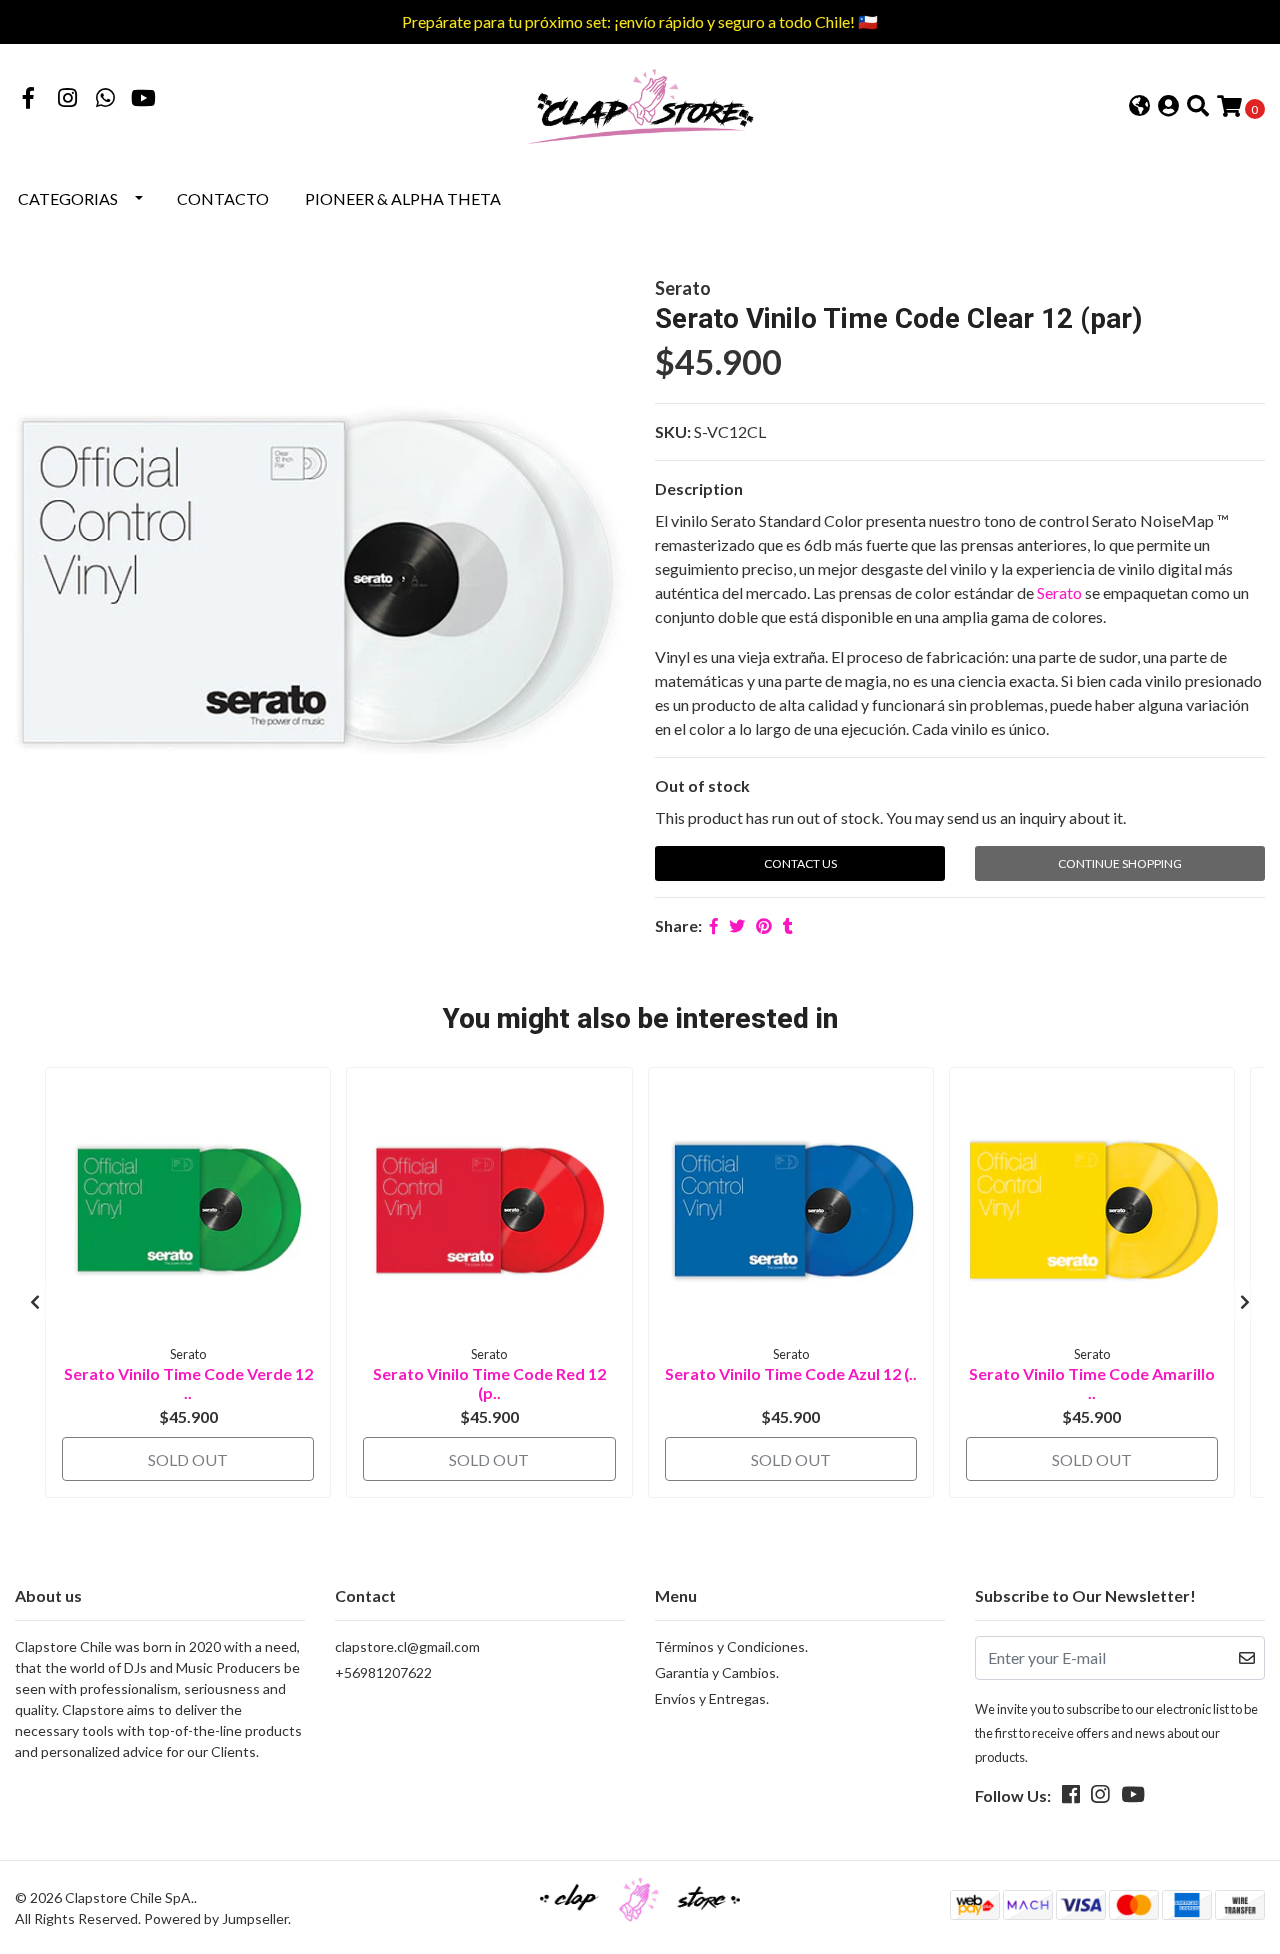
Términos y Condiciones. (731, 1646)
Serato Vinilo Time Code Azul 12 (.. (791, 1373)
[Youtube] (143, 99)
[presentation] (35, 1302)
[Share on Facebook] (714, 925)
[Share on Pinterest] (764, 925)
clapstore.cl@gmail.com (407, 1646)
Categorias (68, 198)
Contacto (223, 198)
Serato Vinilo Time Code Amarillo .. (1092, 1383)
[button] (1139, 107)
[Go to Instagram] (68, 99)
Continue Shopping (1120, 863)
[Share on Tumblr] (788, 925)
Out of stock (702, 785)
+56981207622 (383, 1672)
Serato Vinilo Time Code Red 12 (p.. (489, 1383)
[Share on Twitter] (737, 925)
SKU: (673, 431)
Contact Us (800, 863)
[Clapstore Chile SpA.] (640, 104)
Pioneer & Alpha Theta (403, 198)
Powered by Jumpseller (216, 1918)
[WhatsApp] (106, 99)
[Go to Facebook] (29, 99)
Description (699, 488)
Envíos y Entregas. (712, 1698)
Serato (1059, 592)
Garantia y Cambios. (717, 1672)
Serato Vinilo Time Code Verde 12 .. (188, 1383)
